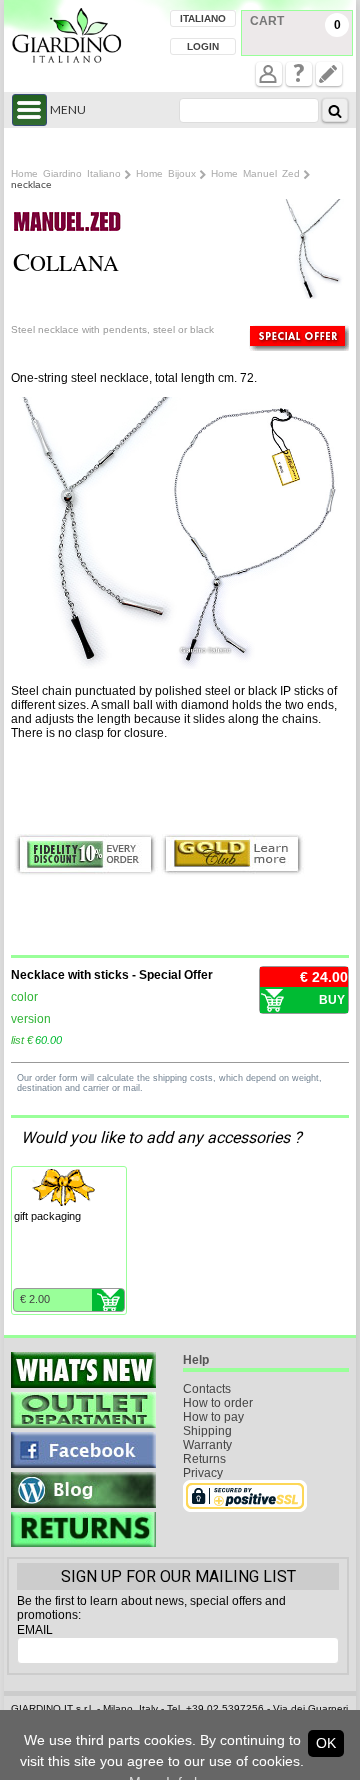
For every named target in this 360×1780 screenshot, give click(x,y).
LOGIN (203, 46)
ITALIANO (203, 18)
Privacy (203, 1473)
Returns (204, 1459)
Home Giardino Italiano (66, 173)
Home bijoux (166, 173)
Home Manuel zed (255, 173)
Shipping (207, 1431)
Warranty (207, 1445)
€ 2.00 (35, 1299)
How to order (218, 1403)
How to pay (213, 1417)
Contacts (207, 1389)
